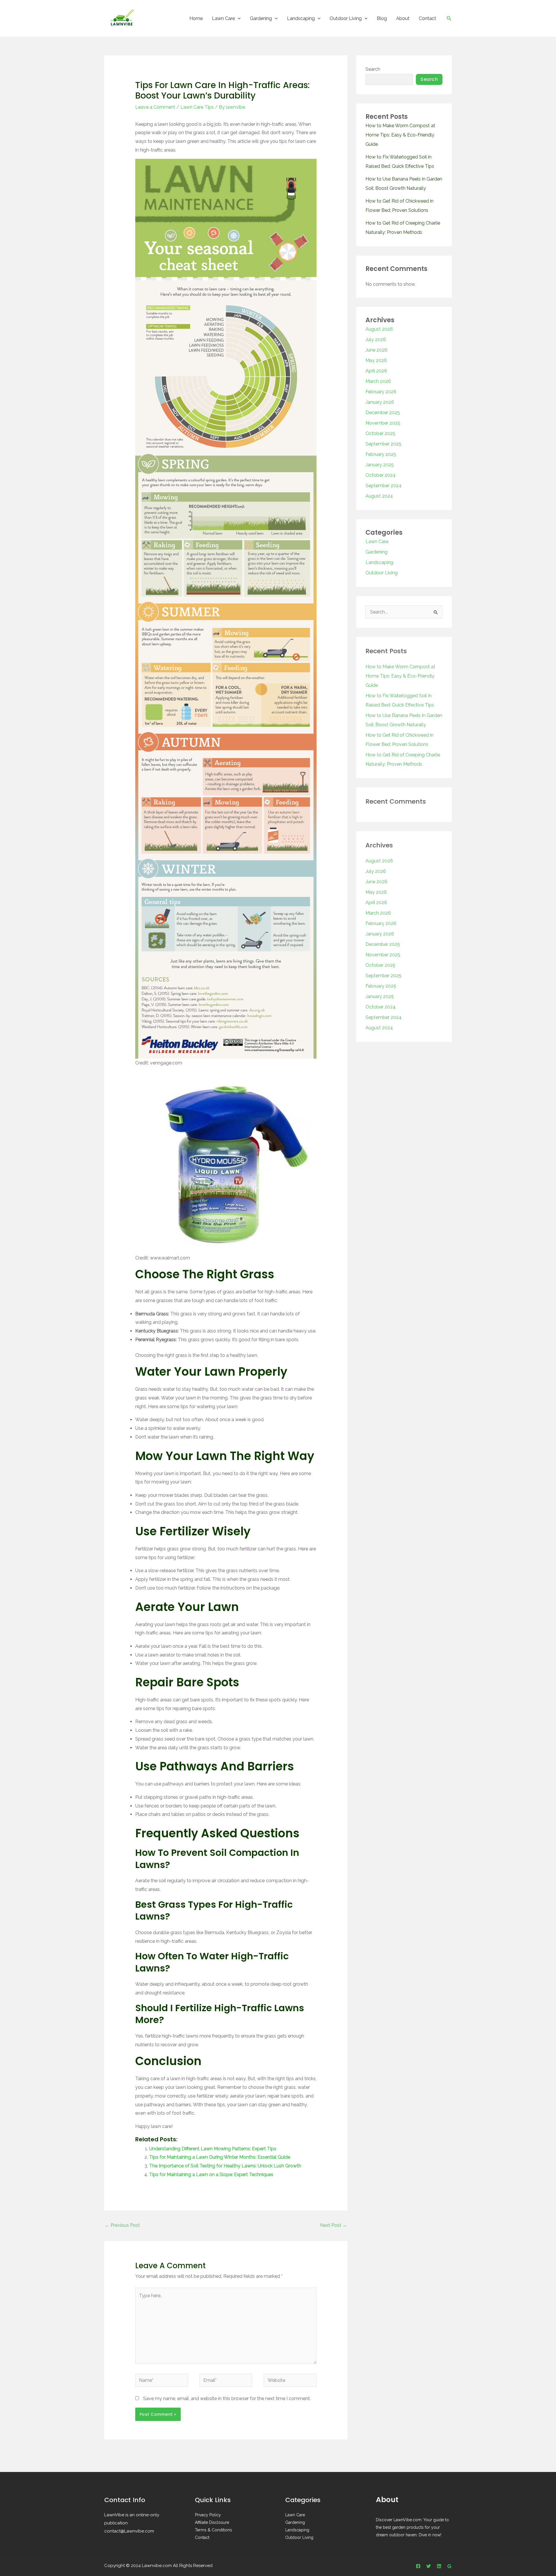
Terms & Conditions (213, 2530)
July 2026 (376, 339)
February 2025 (381, 454)
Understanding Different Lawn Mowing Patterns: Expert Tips (213, 2149)
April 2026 (376, 371)
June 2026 (376, 350)
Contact (427, 18)
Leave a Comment (155, 107)
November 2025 (383, 423)
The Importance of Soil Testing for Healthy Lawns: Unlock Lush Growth (225, 2166)
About (403, 18)
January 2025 (380, 465)
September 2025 (383, 444)
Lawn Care (223, 18)
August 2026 (379, 329)
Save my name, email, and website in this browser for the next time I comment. (227, 2398)
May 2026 (376, 360)
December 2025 (383, 413)
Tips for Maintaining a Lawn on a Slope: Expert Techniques (211, 2174)
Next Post (333, 2225)
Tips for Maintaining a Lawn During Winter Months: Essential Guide (220, 2157)
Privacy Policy (208, 2515)
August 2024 (379, 496)
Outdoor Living (346, 18)
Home (196, 18)
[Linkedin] (439, 2566)
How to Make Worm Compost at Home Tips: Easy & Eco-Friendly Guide (400, 135)
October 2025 (380, 433)
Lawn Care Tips (197, 107)
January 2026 (380, 402)
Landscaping (301, 18)
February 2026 (381, 392)
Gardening (261, 18)
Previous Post (122, 2225)
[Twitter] (429, 2566)
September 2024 (384, 486)
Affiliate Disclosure (212, 2522)
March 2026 (378, 381)
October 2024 (381, 475)
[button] (238, 18)
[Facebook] (418, 2566)
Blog (382, 18)
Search (373, 69)
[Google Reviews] (449, 2566)
